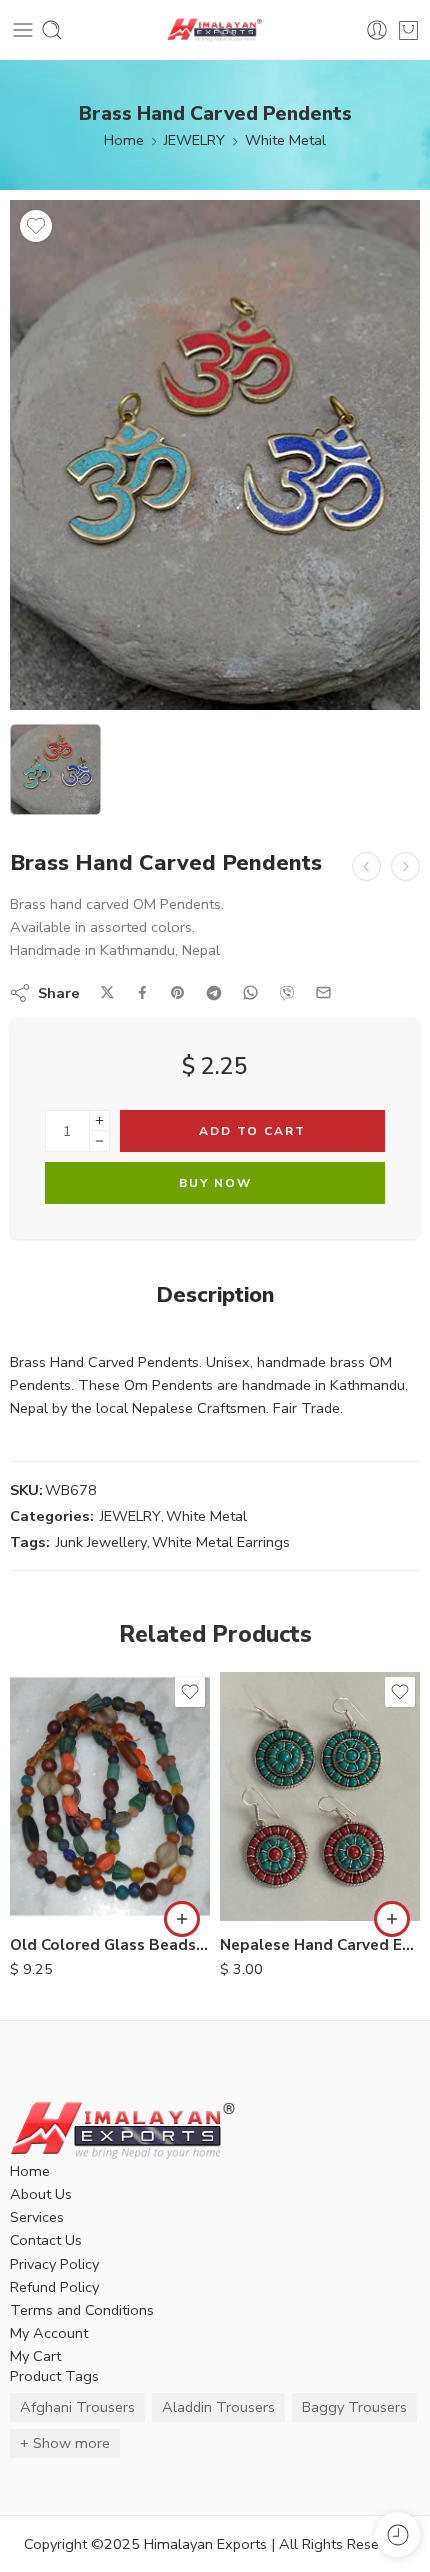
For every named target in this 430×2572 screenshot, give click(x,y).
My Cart (35, 2356)
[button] (182, 1919)
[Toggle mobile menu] (23, 30)
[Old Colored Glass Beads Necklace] (110, 1796)
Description (215, 1296)
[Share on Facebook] (142, 992)
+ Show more (65, 2443)
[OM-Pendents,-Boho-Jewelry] (215, 455)
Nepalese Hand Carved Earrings (320, 1945)
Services (37, 2217)
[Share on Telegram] (214, 993)
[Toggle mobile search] (52, 30)
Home (124, 140)
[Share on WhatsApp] (250, 992)
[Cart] (408, 30)
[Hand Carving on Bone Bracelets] (366, 866)
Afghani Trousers (77, 2407)
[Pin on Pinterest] (178, 993)
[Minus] (99, 1141)
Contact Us (46, 2240)
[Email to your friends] (323, 992)
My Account (49, 2333)
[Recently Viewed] (397, 2534)
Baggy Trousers (354, 2407)
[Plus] (99, 1120)
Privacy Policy (54, 2264)
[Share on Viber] (287, 993)
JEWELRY (194, 140)
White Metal (285, 140)
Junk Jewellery (101, 1542)
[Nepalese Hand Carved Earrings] (320, 1796)
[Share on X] (107, 992)
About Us (41, 2194)
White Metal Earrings (221, 1542)
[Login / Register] (377, 30)
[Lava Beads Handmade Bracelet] (405, 866)
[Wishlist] (36, 226)
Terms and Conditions (82, 2310)
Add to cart (252, 1131)
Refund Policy (54, 2287)
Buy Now (215, 1183)
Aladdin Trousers (218, 2407)
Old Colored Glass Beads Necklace (110, 1945)
